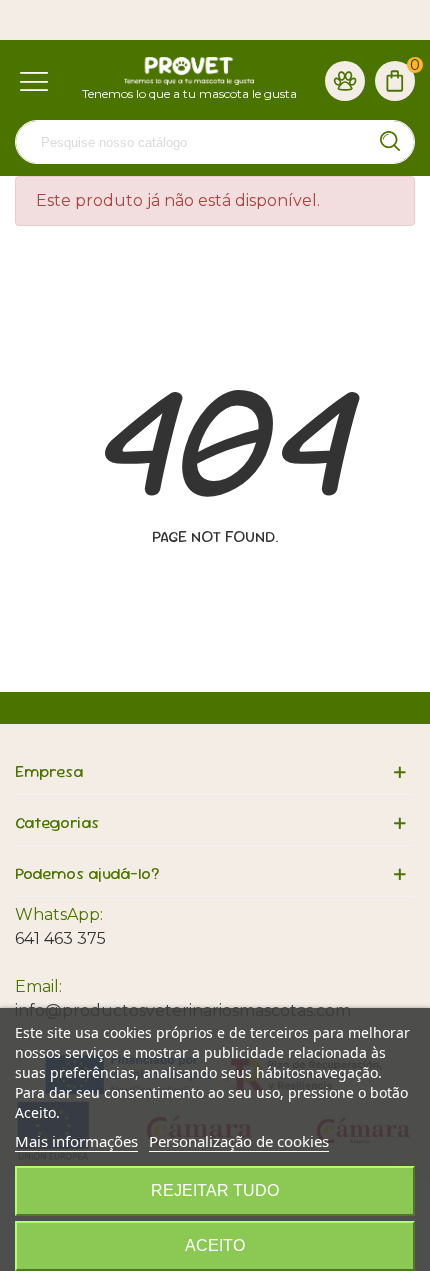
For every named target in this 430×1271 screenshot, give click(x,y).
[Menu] (34, 80)
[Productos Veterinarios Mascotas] (189, 71)
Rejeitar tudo (215, 1190)
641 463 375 (60, 938)
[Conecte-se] (345, 80)
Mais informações (76, 1141)
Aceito (215, 1245)
